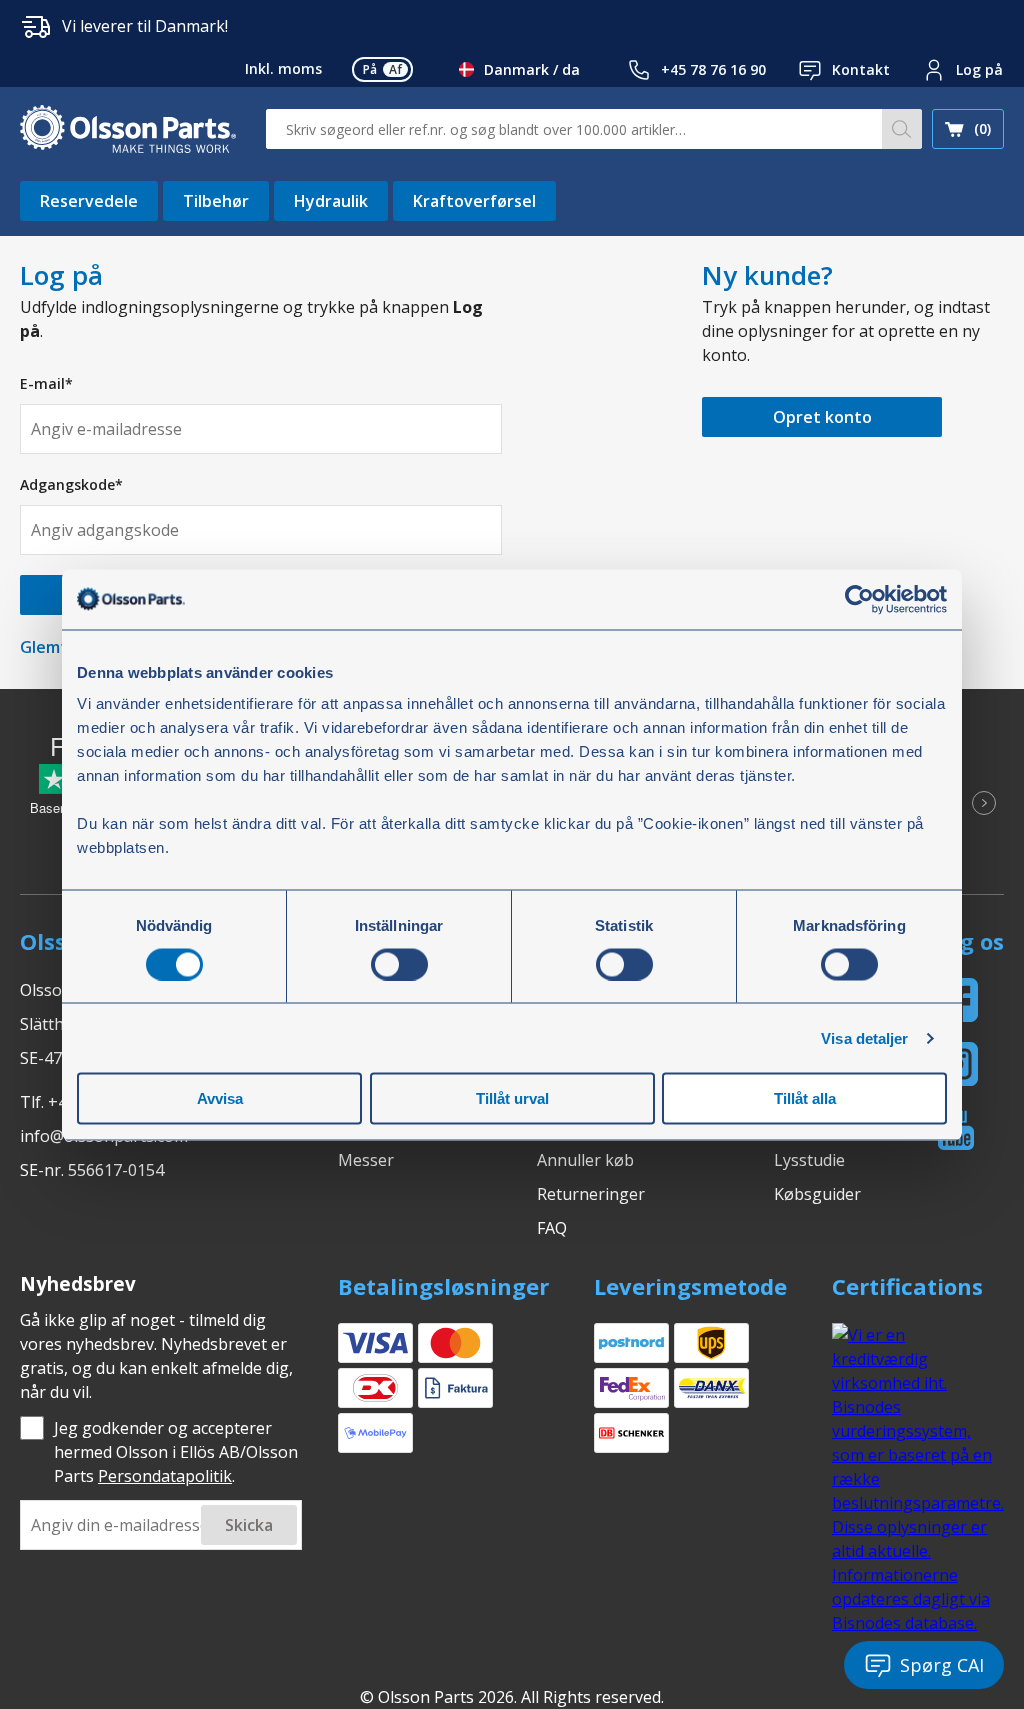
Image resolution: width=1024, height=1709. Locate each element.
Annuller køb (585, 1160)
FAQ (552, 1228)
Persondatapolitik (165, 1476)
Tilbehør (216, 201)
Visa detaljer (864, 1037)
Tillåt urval (512, 1098)
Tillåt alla (805, 1098)
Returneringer (591, 1194)
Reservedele (89, 201)
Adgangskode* (71, 484)
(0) (982, 128)
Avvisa (220, 1098)
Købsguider (817, 1194)
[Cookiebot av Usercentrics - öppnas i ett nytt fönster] (859, 599)
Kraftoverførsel (474, 201)
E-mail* (46, 383)
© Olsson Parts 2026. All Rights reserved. (512, 1697)
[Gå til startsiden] (128, 129)
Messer (366, 1160)
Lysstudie (809, 1160)
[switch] (399, 964)
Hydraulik (331, 201)
